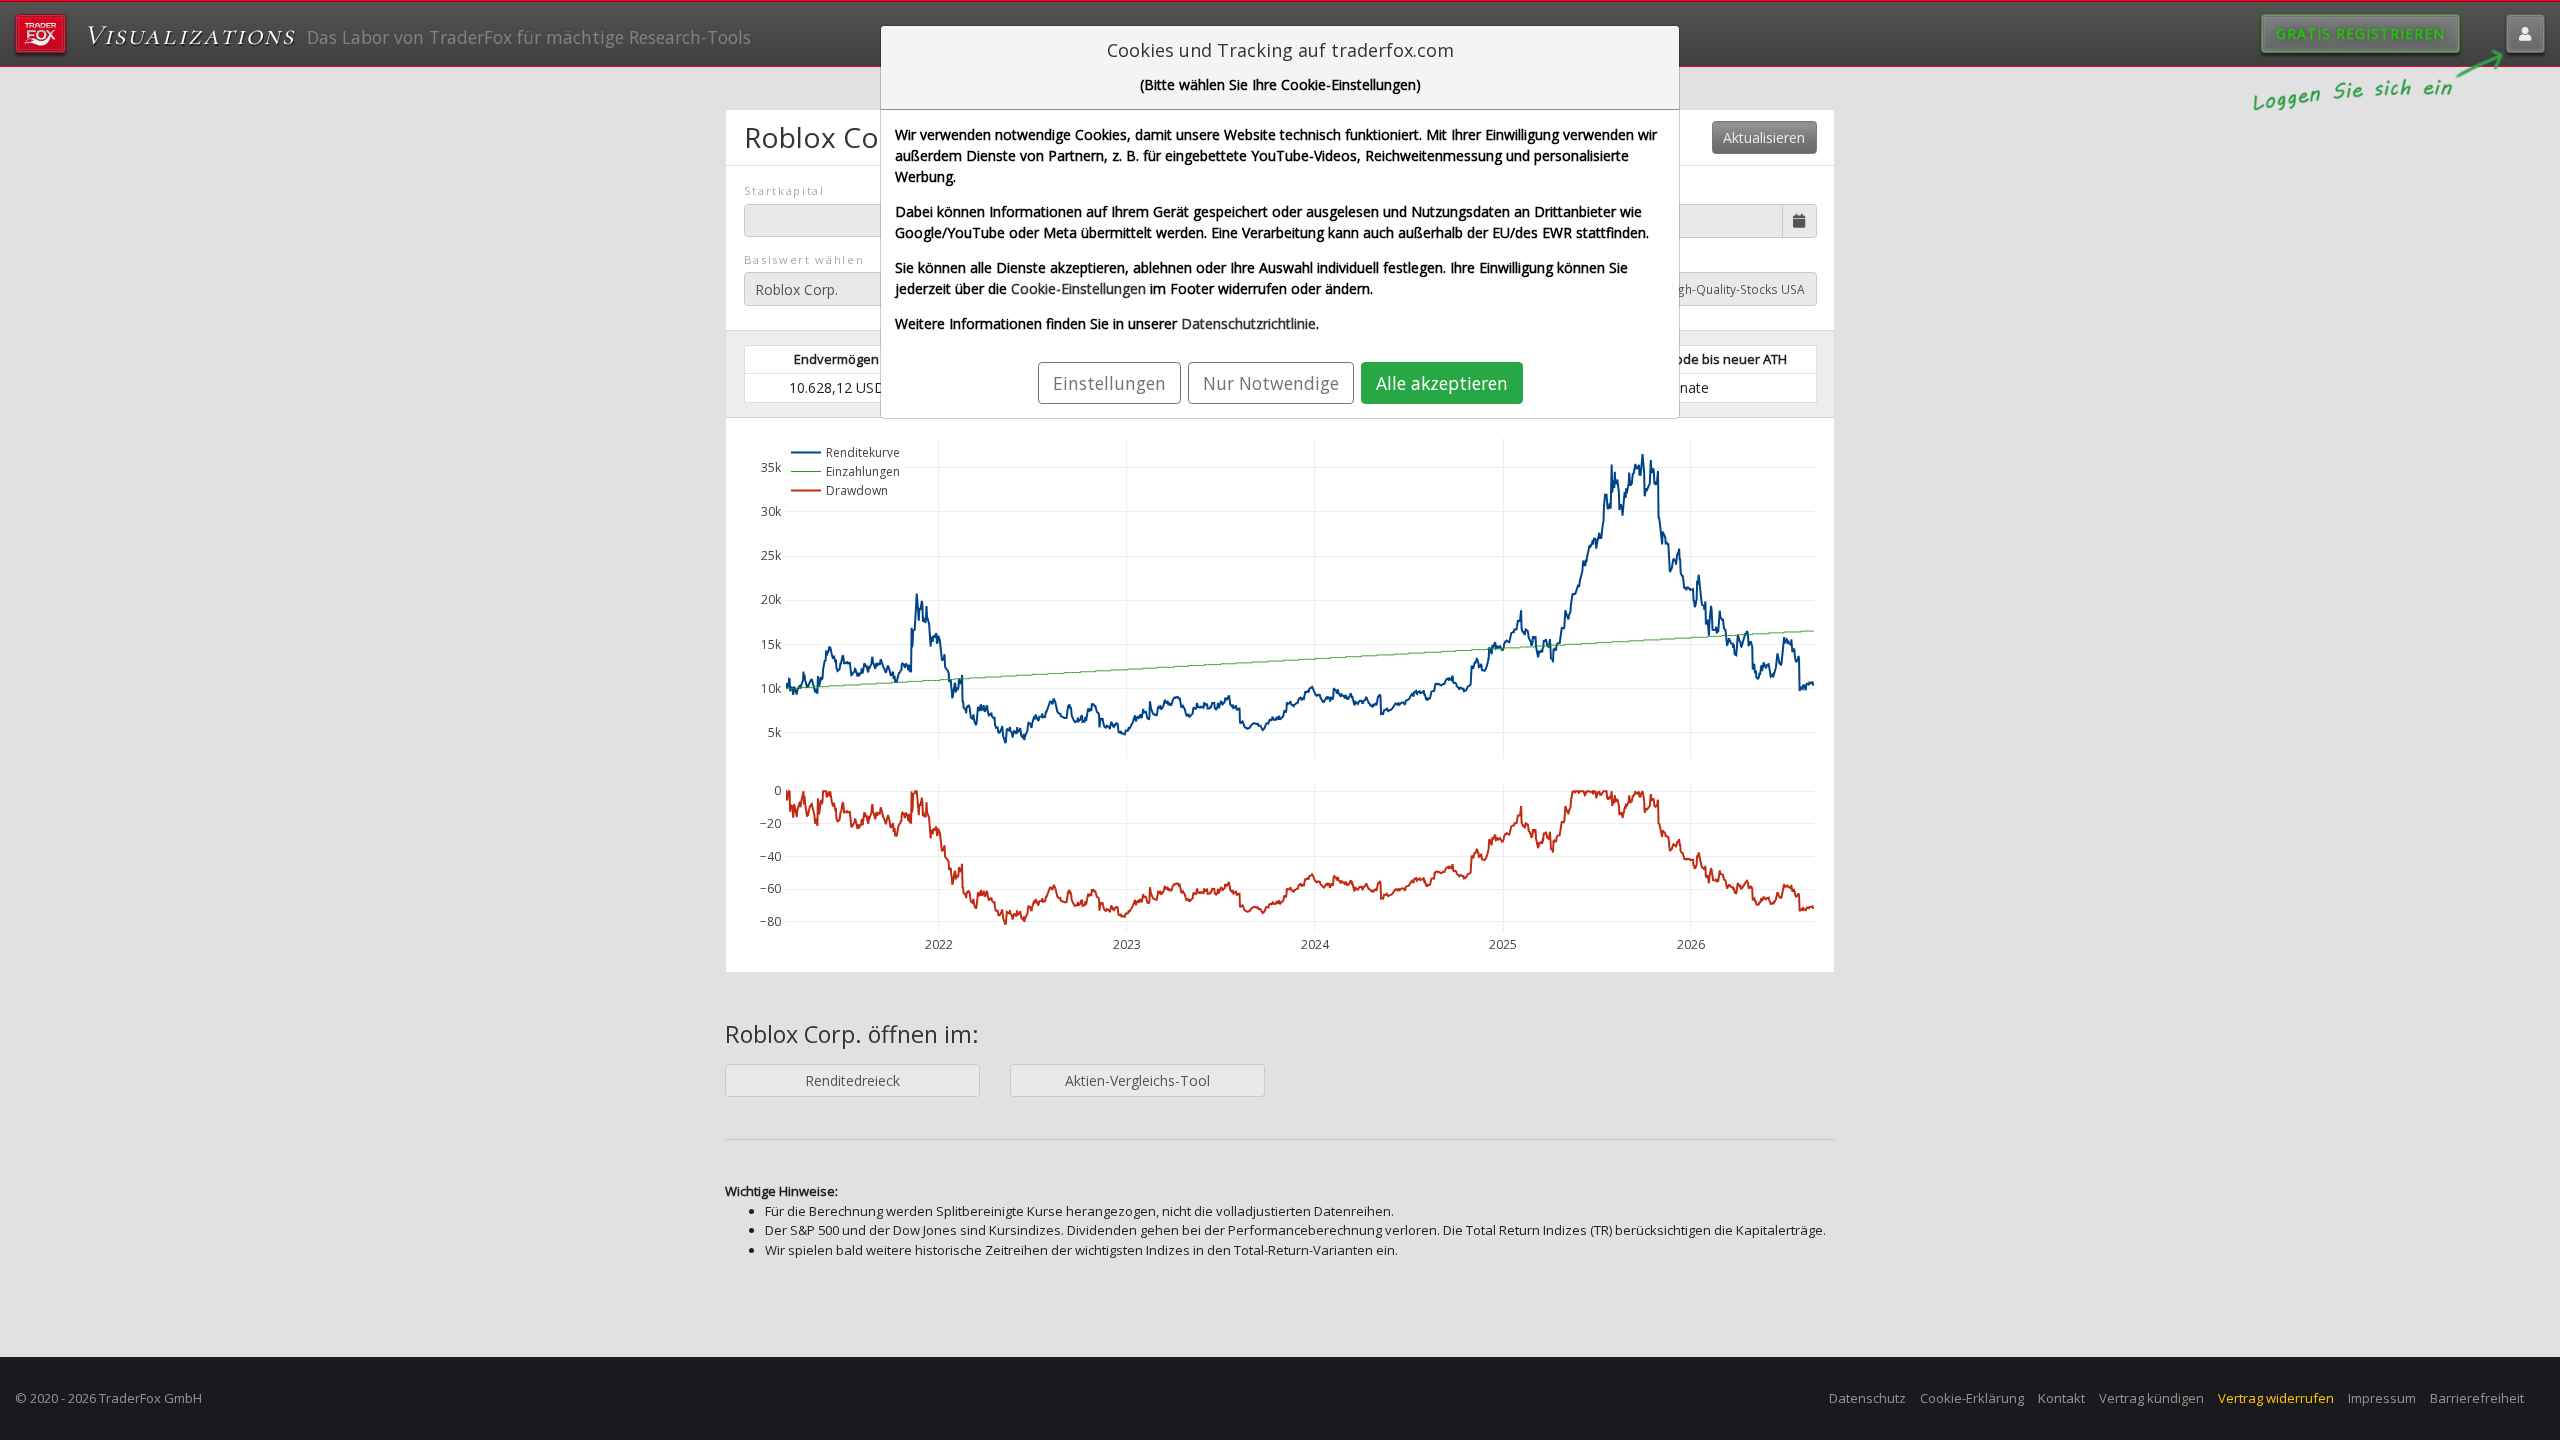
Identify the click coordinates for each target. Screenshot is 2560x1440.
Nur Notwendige (1271, 383)
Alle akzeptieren (1442, 383)
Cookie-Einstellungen (1078, 288)
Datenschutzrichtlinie (1248, 323)
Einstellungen (1109, 383)
